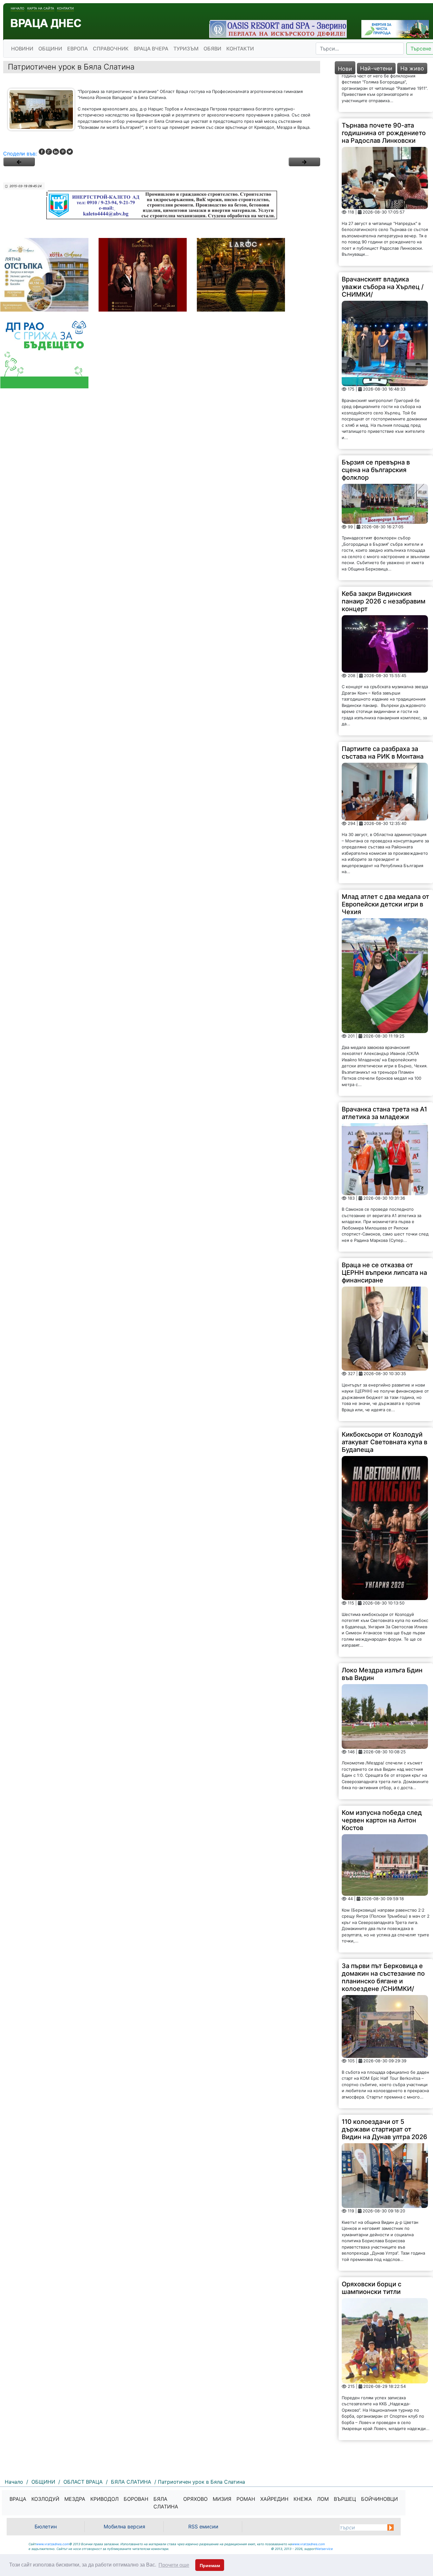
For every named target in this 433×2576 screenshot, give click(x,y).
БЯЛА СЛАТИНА (166, 2503)
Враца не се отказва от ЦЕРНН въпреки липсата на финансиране (384, 1235)
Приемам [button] (210, 2566)
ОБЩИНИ (50, 49)
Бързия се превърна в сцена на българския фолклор (376, 432)
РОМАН (246, 2499)
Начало (18, 8)
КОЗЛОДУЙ (45, 2499)
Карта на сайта (41, 8)
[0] (19, 162)
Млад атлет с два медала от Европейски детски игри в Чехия (385, 866)
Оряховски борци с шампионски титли (372, 2250)
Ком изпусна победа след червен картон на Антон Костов (382, 1782)
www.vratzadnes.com (53, 2544)
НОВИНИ (22, 49)
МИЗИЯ (222, 2499)
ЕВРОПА (78, 49)
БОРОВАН (136, 2499)
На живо (412, 68)
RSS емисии (203, 2527)
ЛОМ (323, 2499)
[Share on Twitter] (70, 152)
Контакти (65, 8)
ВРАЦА (18, 2499)
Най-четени (376, 68)
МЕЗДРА (75, 2499)
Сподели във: (20, 154)
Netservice (324, 2549)
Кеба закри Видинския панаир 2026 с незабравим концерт (384, 563)
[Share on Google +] (49, 152)
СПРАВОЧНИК (111, 49)
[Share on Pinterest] (63, 152)
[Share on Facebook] (42, 152)
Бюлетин (46, 2527)
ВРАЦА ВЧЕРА (151, 49)
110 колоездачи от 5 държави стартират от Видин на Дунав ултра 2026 (385, 2091)
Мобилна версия (124, 2527)
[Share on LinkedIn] (56, 152)
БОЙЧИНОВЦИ (379, 2499)
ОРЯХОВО (195, 2499)
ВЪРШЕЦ (345, 2499)
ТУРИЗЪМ (186, 49)
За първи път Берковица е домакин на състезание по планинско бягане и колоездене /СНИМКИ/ (383, 1939)
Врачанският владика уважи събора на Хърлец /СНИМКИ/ (383, 249)
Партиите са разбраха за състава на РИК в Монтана (383, 715)
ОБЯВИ (212, 49)
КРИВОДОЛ (104, 2499)
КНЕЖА (303, 2499)
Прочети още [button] (174, 2565)
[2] (304, 162)
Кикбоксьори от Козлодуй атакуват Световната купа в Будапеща (385, 1404)
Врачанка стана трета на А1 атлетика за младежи (384, 1075)
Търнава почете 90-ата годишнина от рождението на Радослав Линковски (384, 95)
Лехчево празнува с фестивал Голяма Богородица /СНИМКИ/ (378, 2423)
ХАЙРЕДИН (274, 2499)
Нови (345, 69)
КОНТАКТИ (240, 49)
